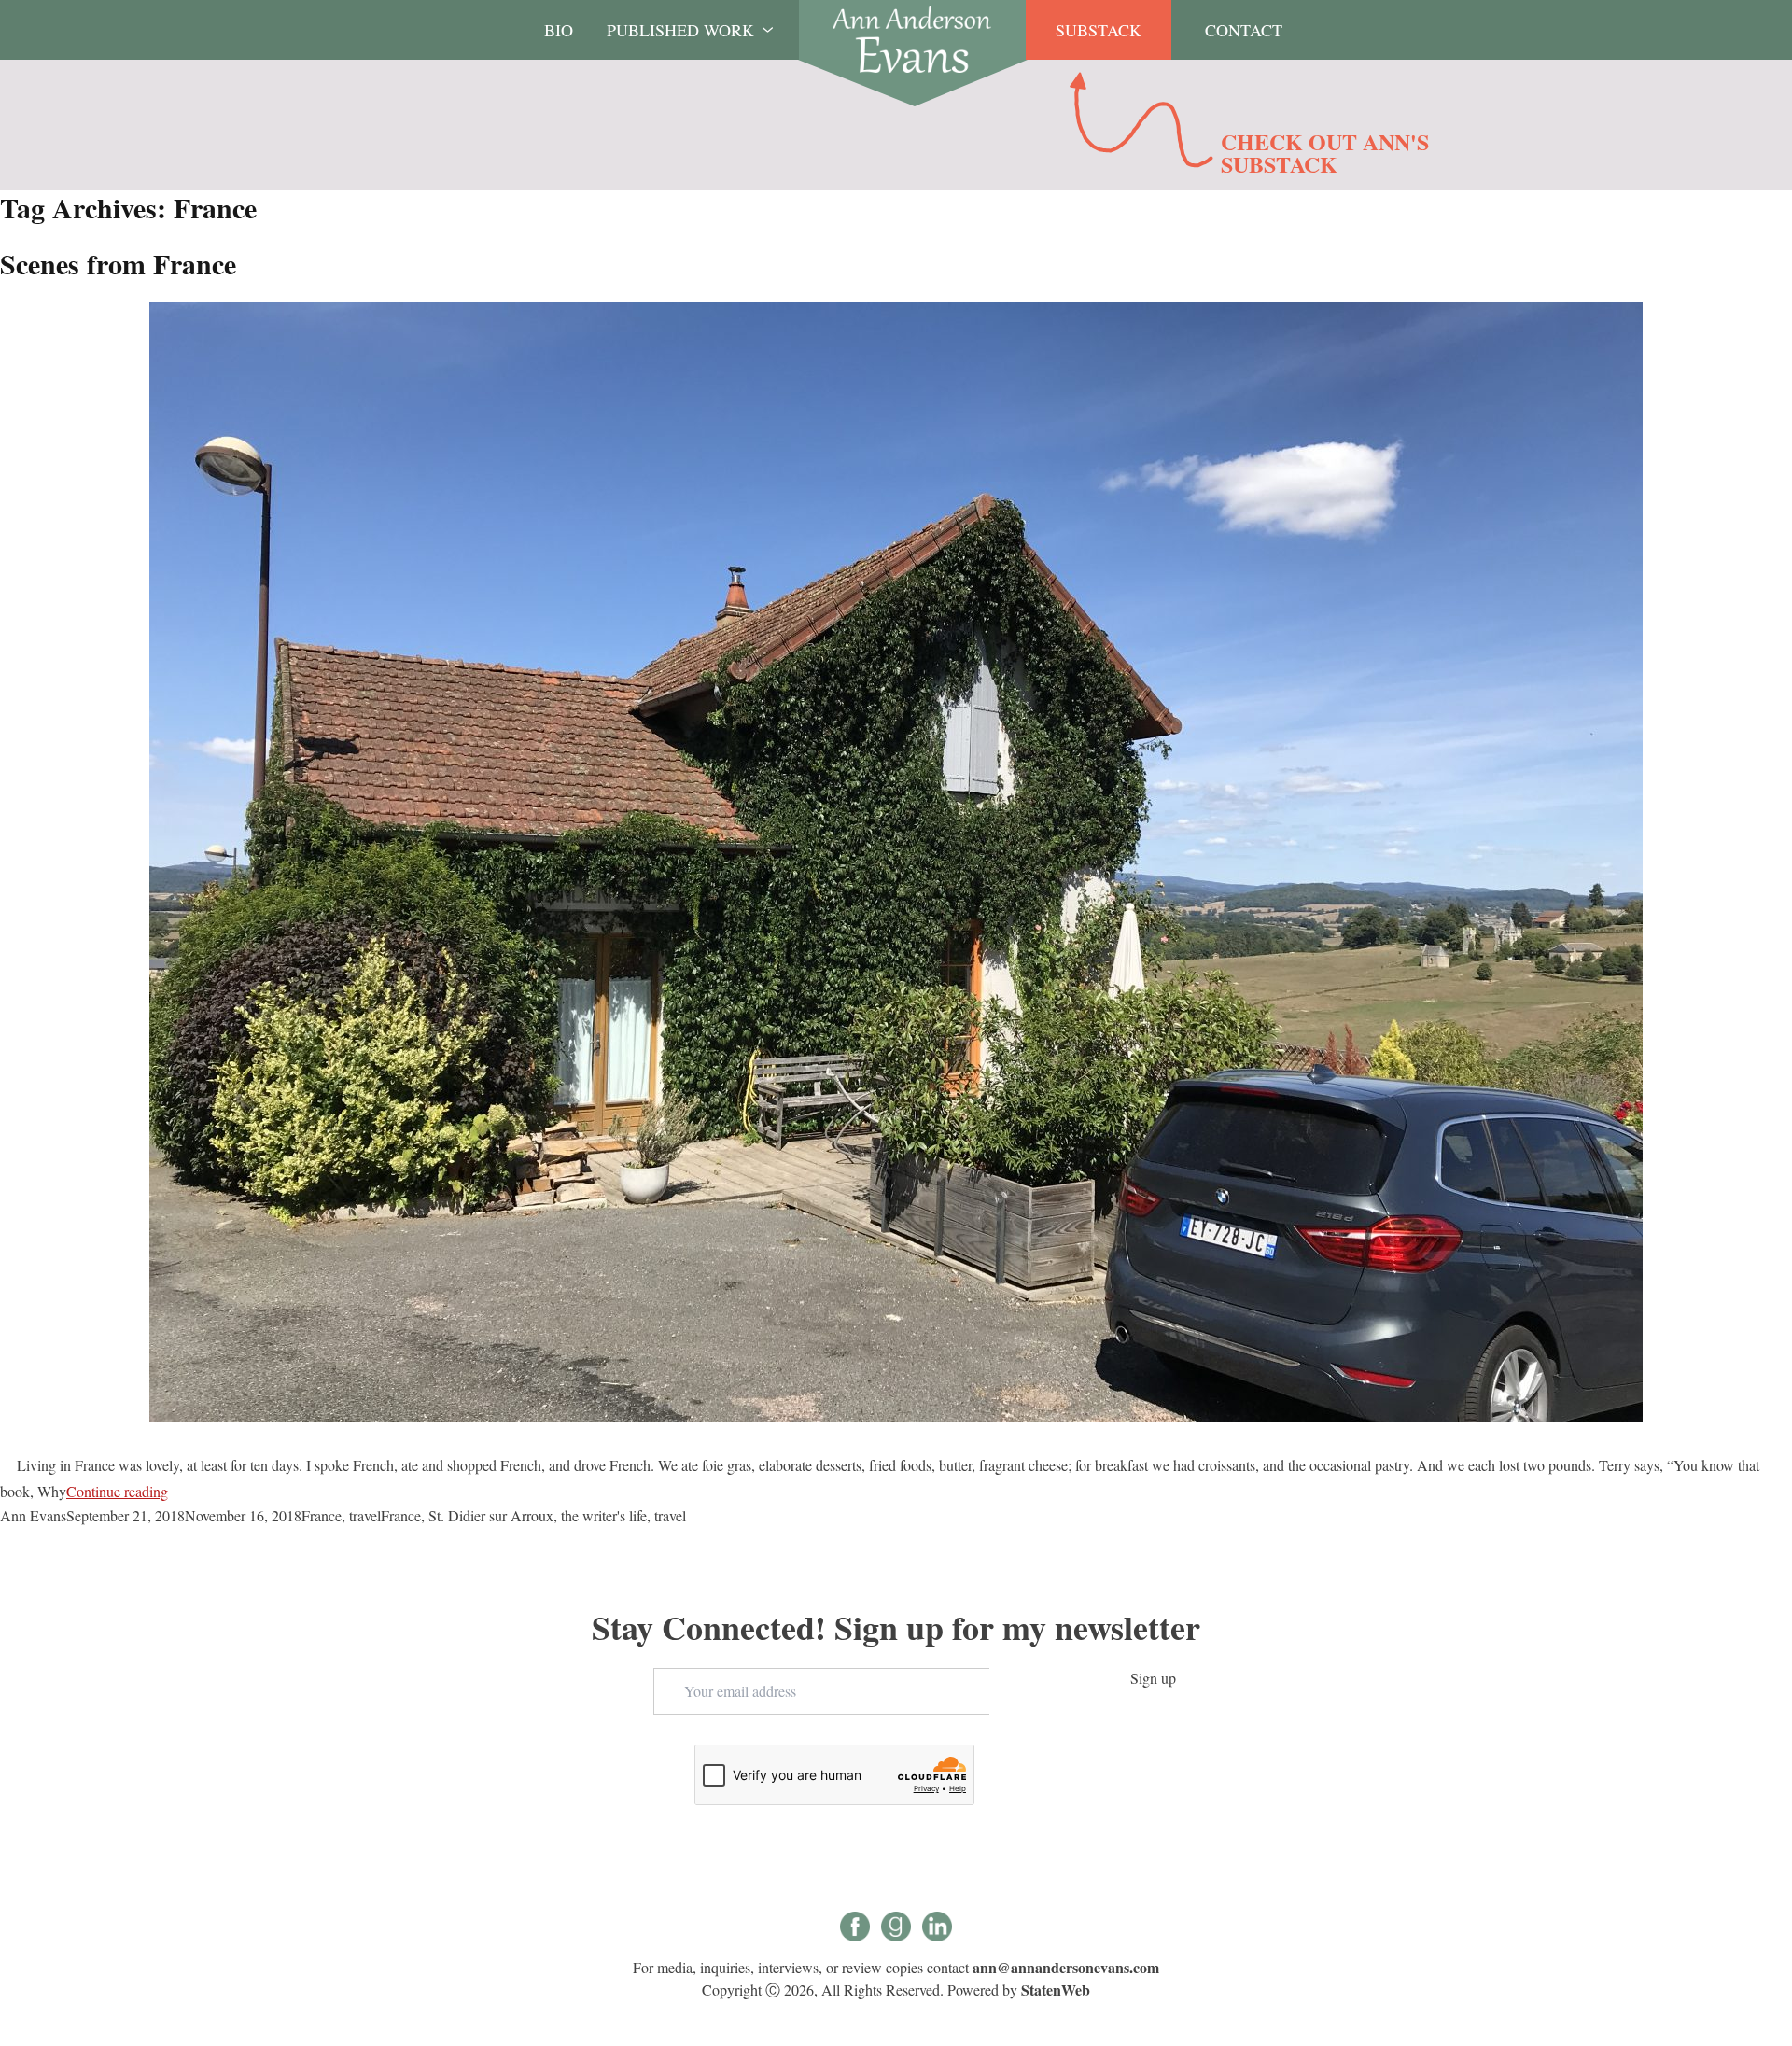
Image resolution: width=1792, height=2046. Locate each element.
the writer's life (604, 1515)
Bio (559, 30)
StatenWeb (1056, 1990)
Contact (1244, 30)
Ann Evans (33, 1515)
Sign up (1153, 1678)
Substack (1099, 30)
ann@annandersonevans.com (1066, 1967)
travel (365, 1515)
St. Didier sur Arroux (491, 1515)
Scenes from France (118, 263)
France (322, 1515)
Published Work (680, 30)
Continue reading (117, 1491)
